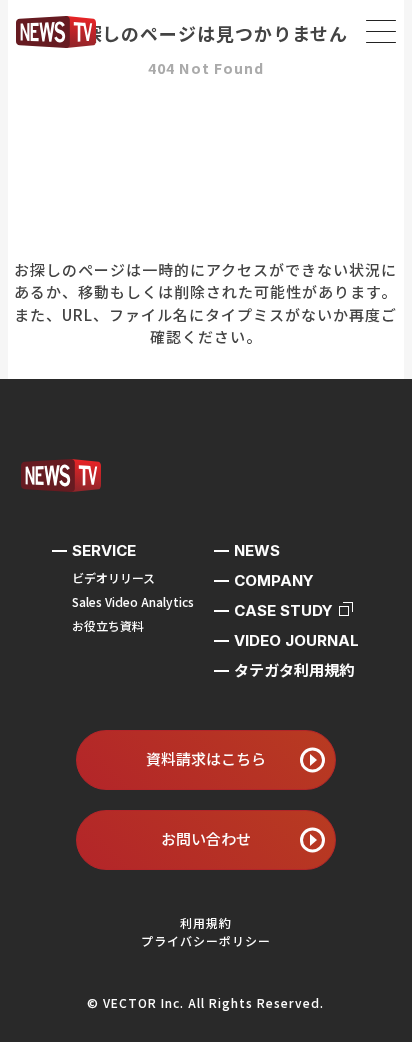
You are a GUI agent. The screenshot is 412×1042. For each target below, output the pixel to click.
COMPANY (274, 580)
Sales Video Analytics (133, 601)
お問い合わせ (206, 838)
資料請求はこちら (206, 758)
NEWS (257, 550)
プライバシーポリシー (206, 940)
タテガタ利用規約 (294, 670)
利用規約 (206, 922)
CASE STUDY (283, 610)
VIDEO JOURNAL (296, 640)
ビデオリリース (113, 577)
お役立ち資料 (108, 625)
